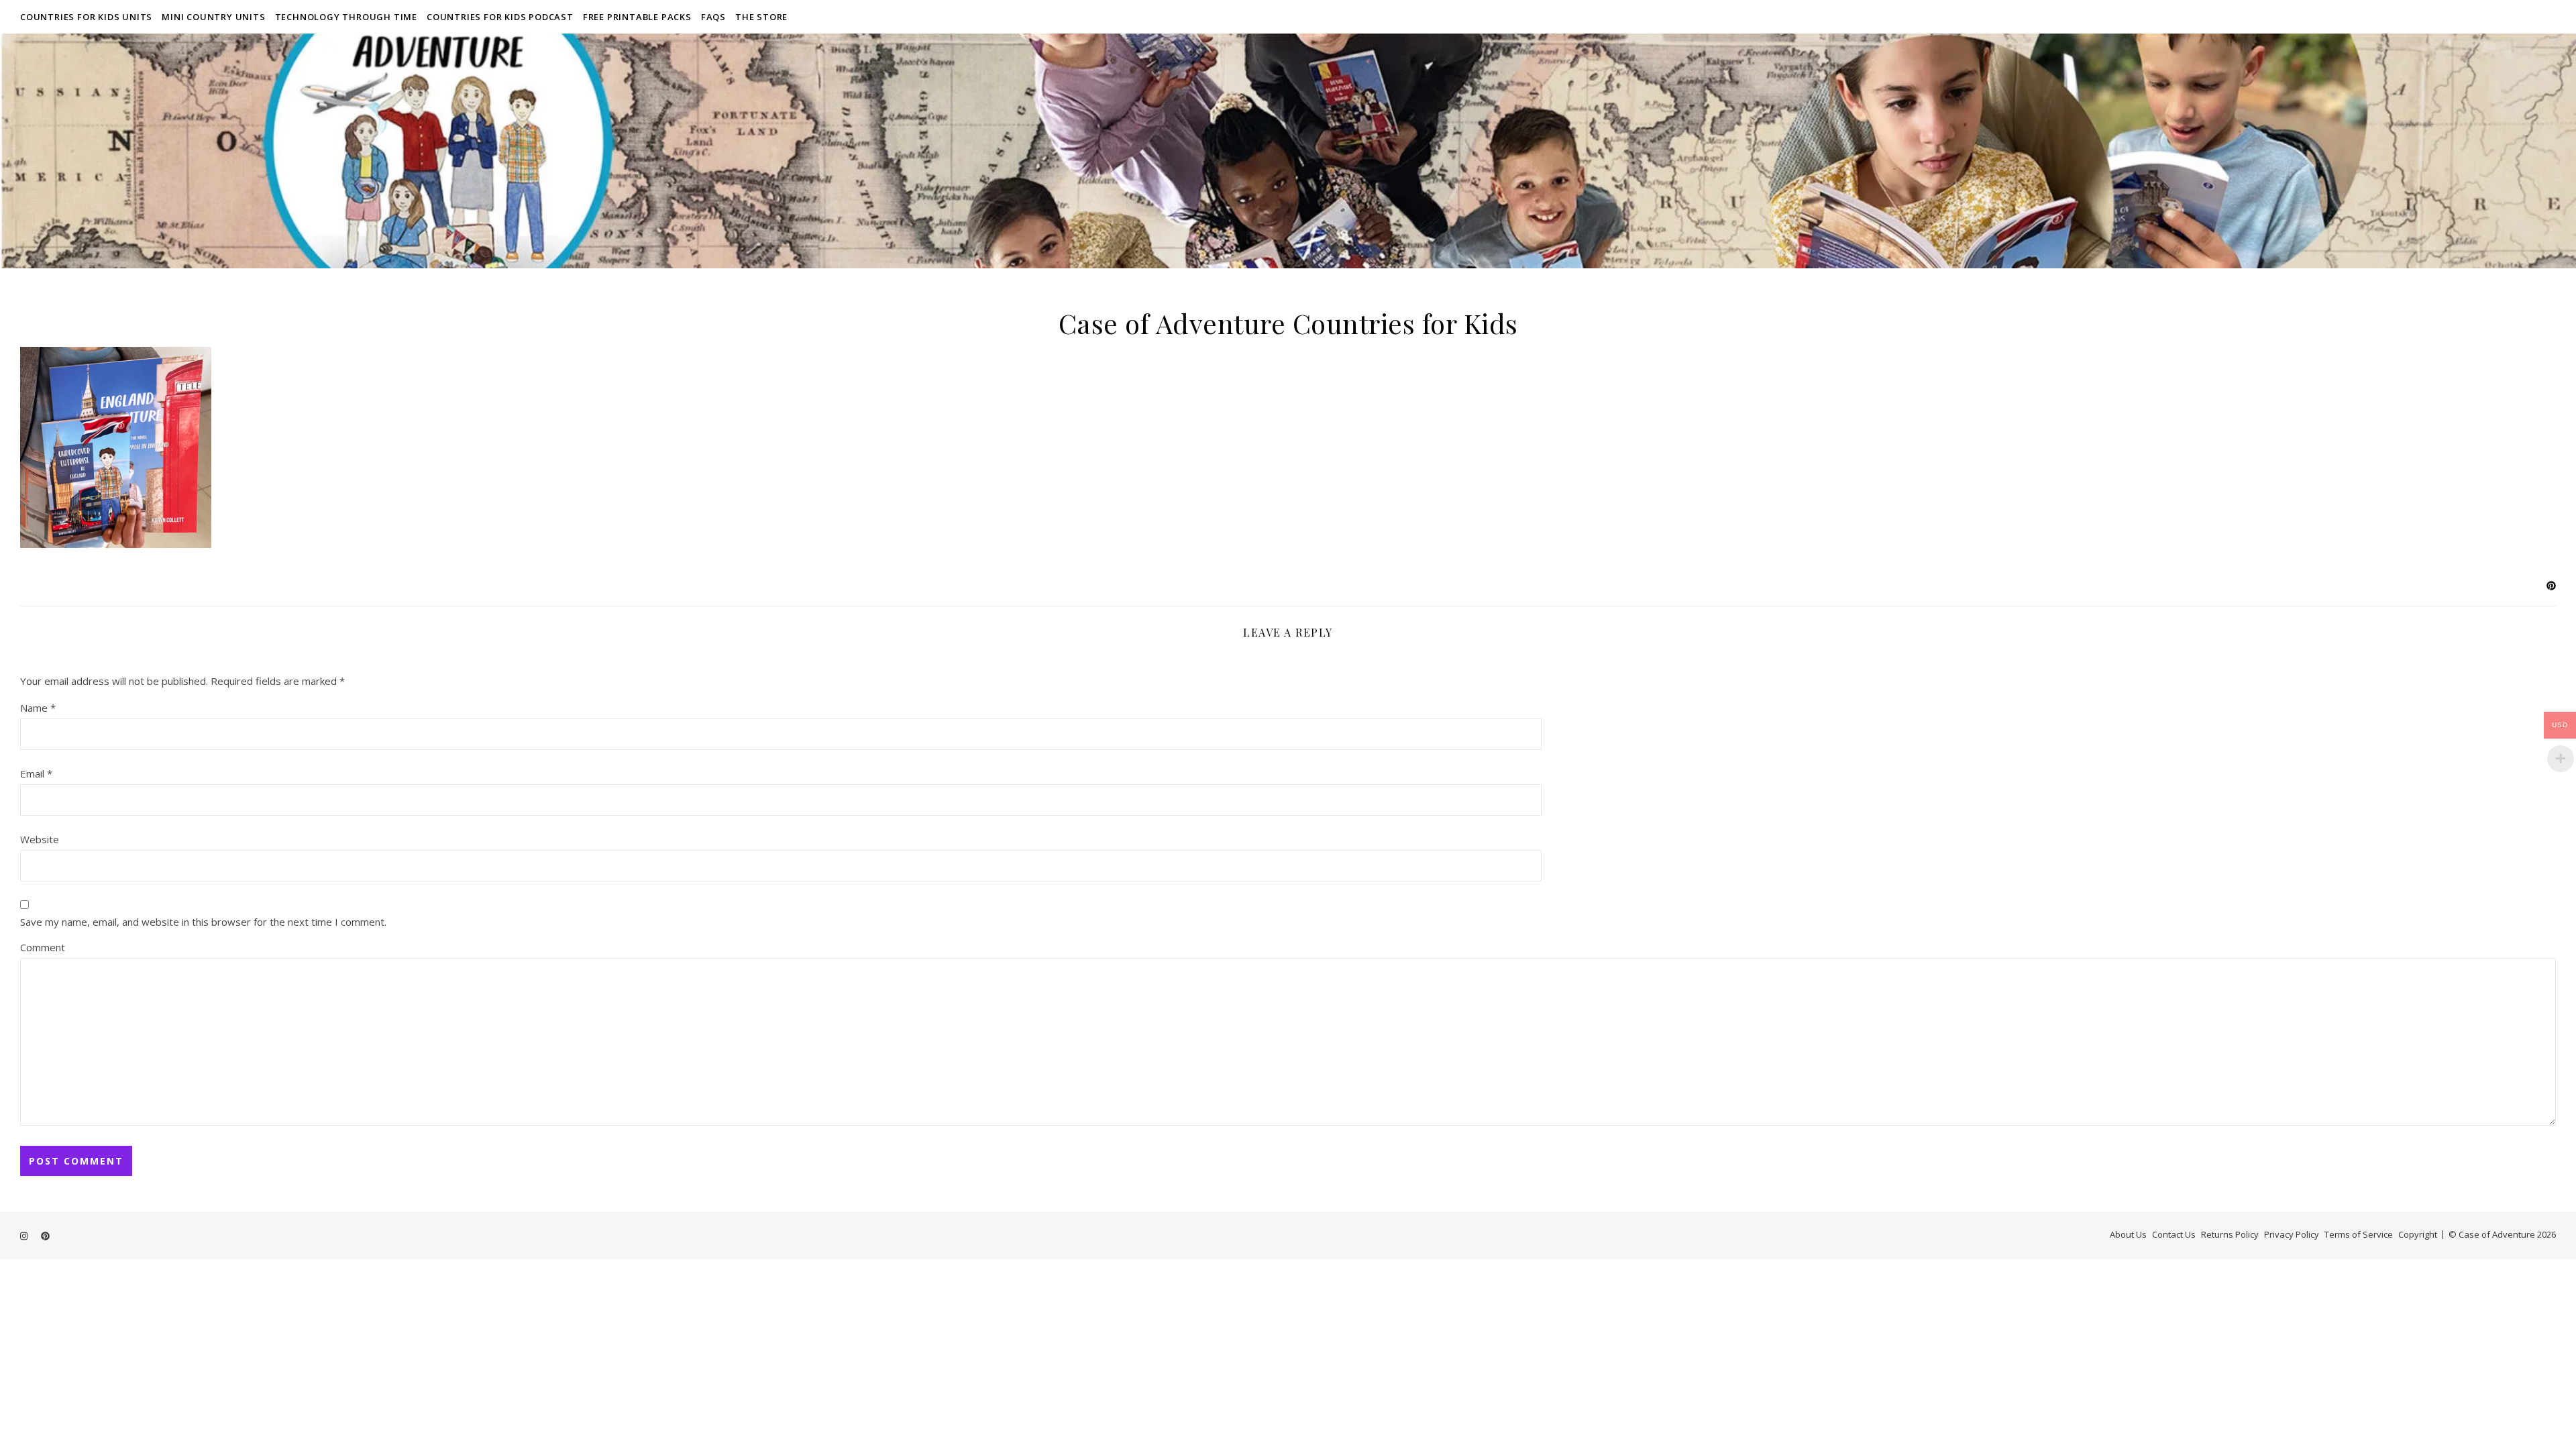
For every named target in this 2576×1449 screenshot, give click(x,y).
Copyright (2418, 1234)
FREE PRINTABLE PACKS (637, 17)
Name (38, 708)
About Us (2128, 1234)
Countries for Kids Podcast (500, 17)
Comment (43, 947)
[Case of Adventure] (1288, 151)
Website (40, 839)
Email (36, 773)
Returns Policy (2230, 1234)
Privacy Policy (2292, 1234)
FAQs (713, 17)
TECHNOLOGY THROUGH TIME (346, 17)
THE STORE (761, 17)
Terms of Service (2359, 1234)
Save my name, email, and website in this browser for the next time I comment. (203, 922)
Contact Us (2174, 1234)
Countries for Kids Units (86, 17)
